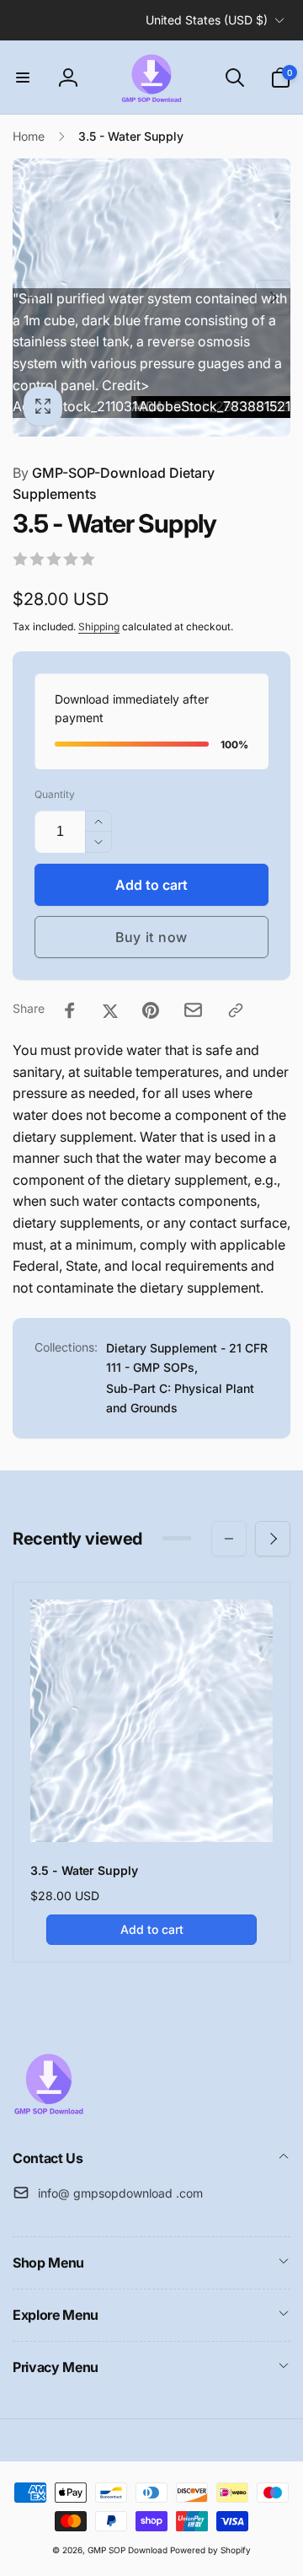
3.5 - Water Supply (84, 1870)
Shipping (99, 627)
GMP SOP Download (128, 2550)
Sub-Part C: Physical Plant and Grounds (180, 1398)
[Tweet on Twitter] (110, 1010)
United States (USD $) (207, 20)
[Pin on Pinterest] (151, 1010)
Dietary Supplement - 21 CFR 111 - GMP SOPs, (187, 1357)
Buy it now (151, 937)
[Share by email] (193, 1010)
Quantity (55, 794)
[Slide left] (30, 297)
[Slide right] (273, 297)
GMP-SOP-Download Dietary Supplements (114, 484)
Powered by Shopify (210, 2550)
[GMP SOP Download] (48, 2113)
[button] (23, 78)
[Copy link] (236, 1010)
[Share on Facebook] (70, 1010)
